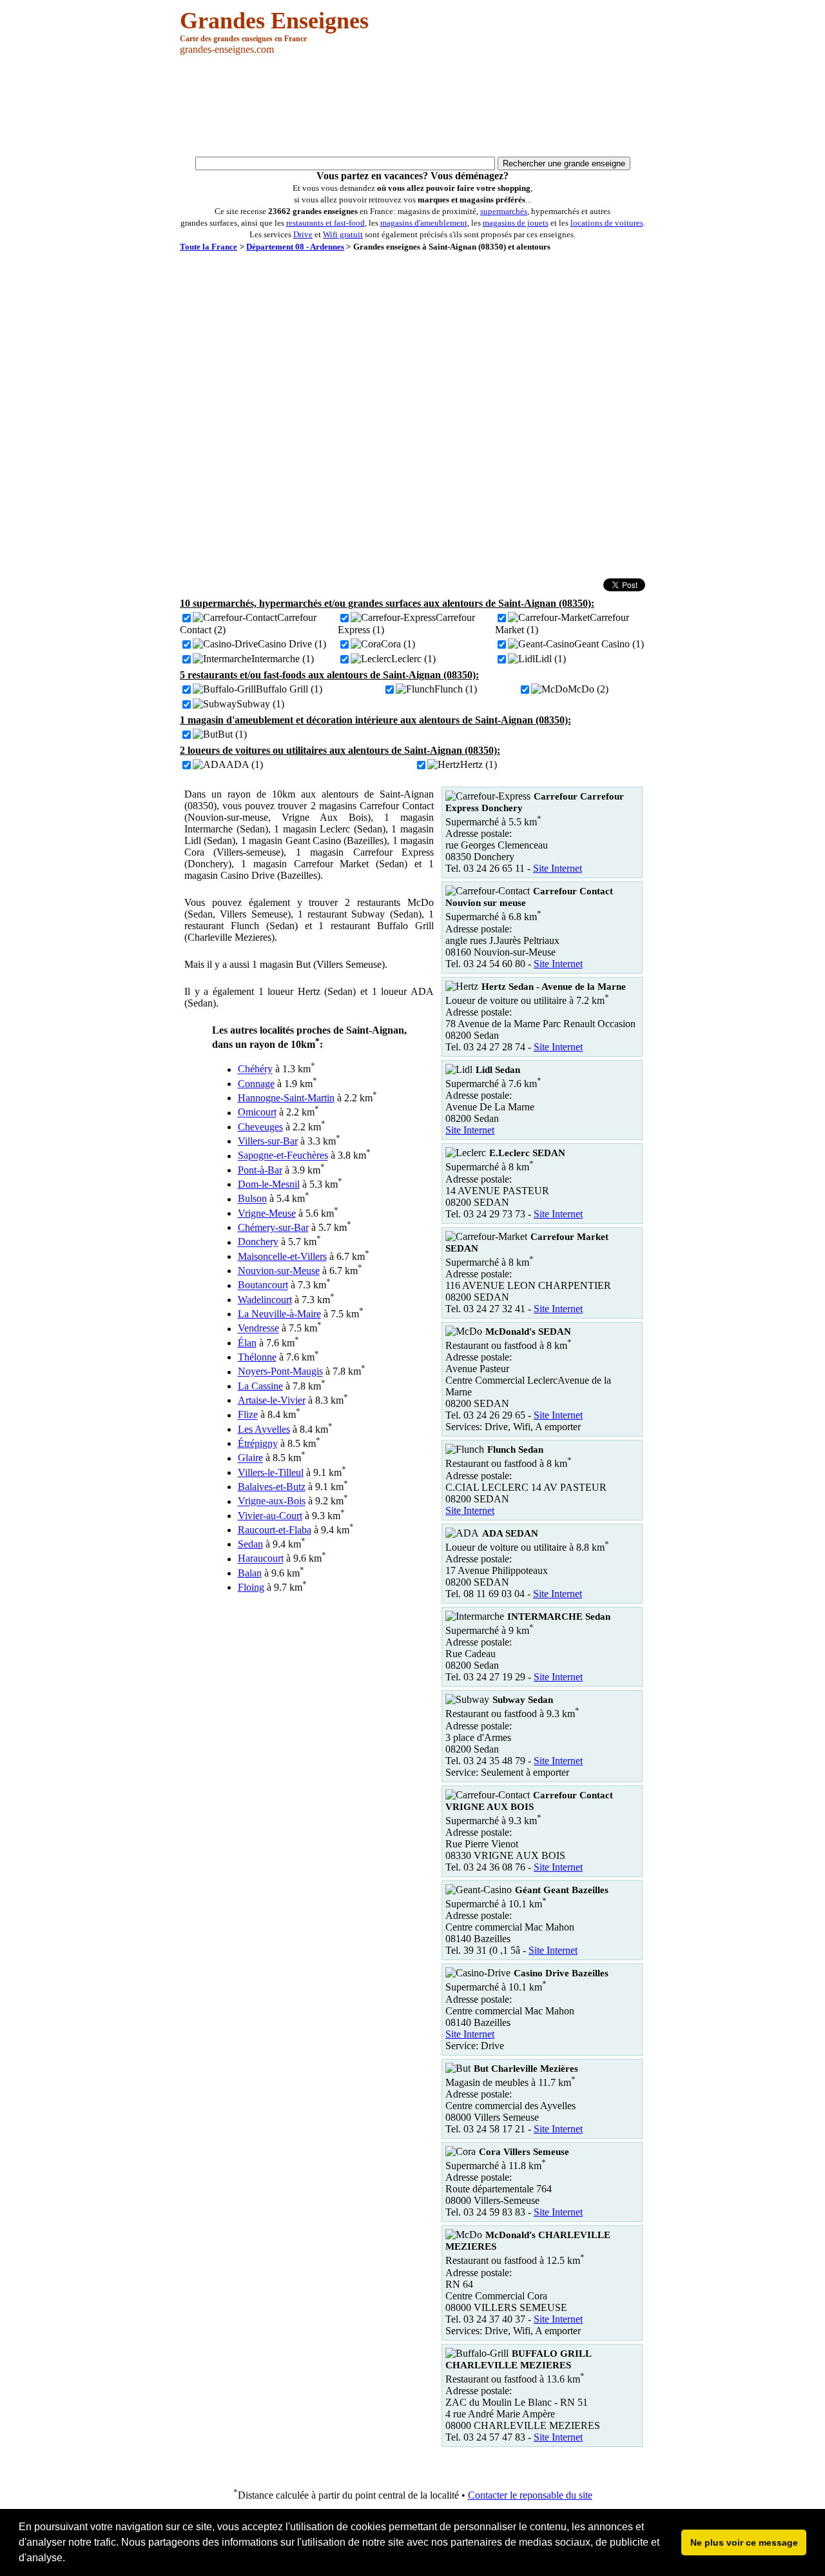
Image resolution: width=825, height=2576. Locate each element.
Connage (256, 1084)
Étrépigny (258, 1443)
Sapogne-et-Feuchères (283, 1156)
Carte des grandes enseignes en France (243, 39)
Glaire (250, 1458)
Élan (247, 1343)
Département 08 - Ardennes (295, 247)
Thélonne (257, 1357)
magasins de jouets (516, 223)
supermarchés (504, 211)
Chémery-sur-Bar (273, 1227)
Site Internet (558, 868)
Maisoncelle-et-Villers (282, 1256)
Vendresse (258, 1329)
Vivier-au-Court (270, 1516)
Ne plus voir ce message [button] (744, 2542)
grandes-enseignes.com (227, 49)
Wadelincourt (265, 1300)
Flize (248, 1415)
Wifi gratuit (343, 234)
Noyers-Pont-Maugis (280, 1372)
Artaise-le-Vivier (272, 1400)
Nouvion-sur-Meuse (279, 1271)
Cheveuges (260, 1127)
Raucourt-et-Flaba (275, 1530)
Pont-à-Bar (260, 1170)
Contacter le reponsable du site (530, 2495)
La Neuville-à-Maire (279, 1314)
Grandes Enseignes (274, 21)
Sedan (250, 1544)
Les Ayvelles (264, 1429)
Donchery (258, 1242)
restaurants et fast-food (325, 223)
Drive (303, 234)
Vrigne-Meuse (267, 1213)
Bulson (252, 1199)
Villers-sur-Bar (268, 1141)
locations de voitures (607, 223)
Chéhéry (255, 1069)
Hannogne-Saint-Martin (286, 1098)
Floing (251, 1587)
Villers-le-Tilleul (271, 1472)
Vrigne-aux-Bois (272, 1501)
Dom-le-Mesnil (269, 1184)
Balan (250, 1573)
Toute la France (209, 247)
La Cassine (260, 1386)
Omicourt (257, 1113)
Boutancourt (263, 1285)
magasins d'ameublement (424, 223)
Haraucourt (261, 1559)
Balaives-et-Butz (272, 1487)
